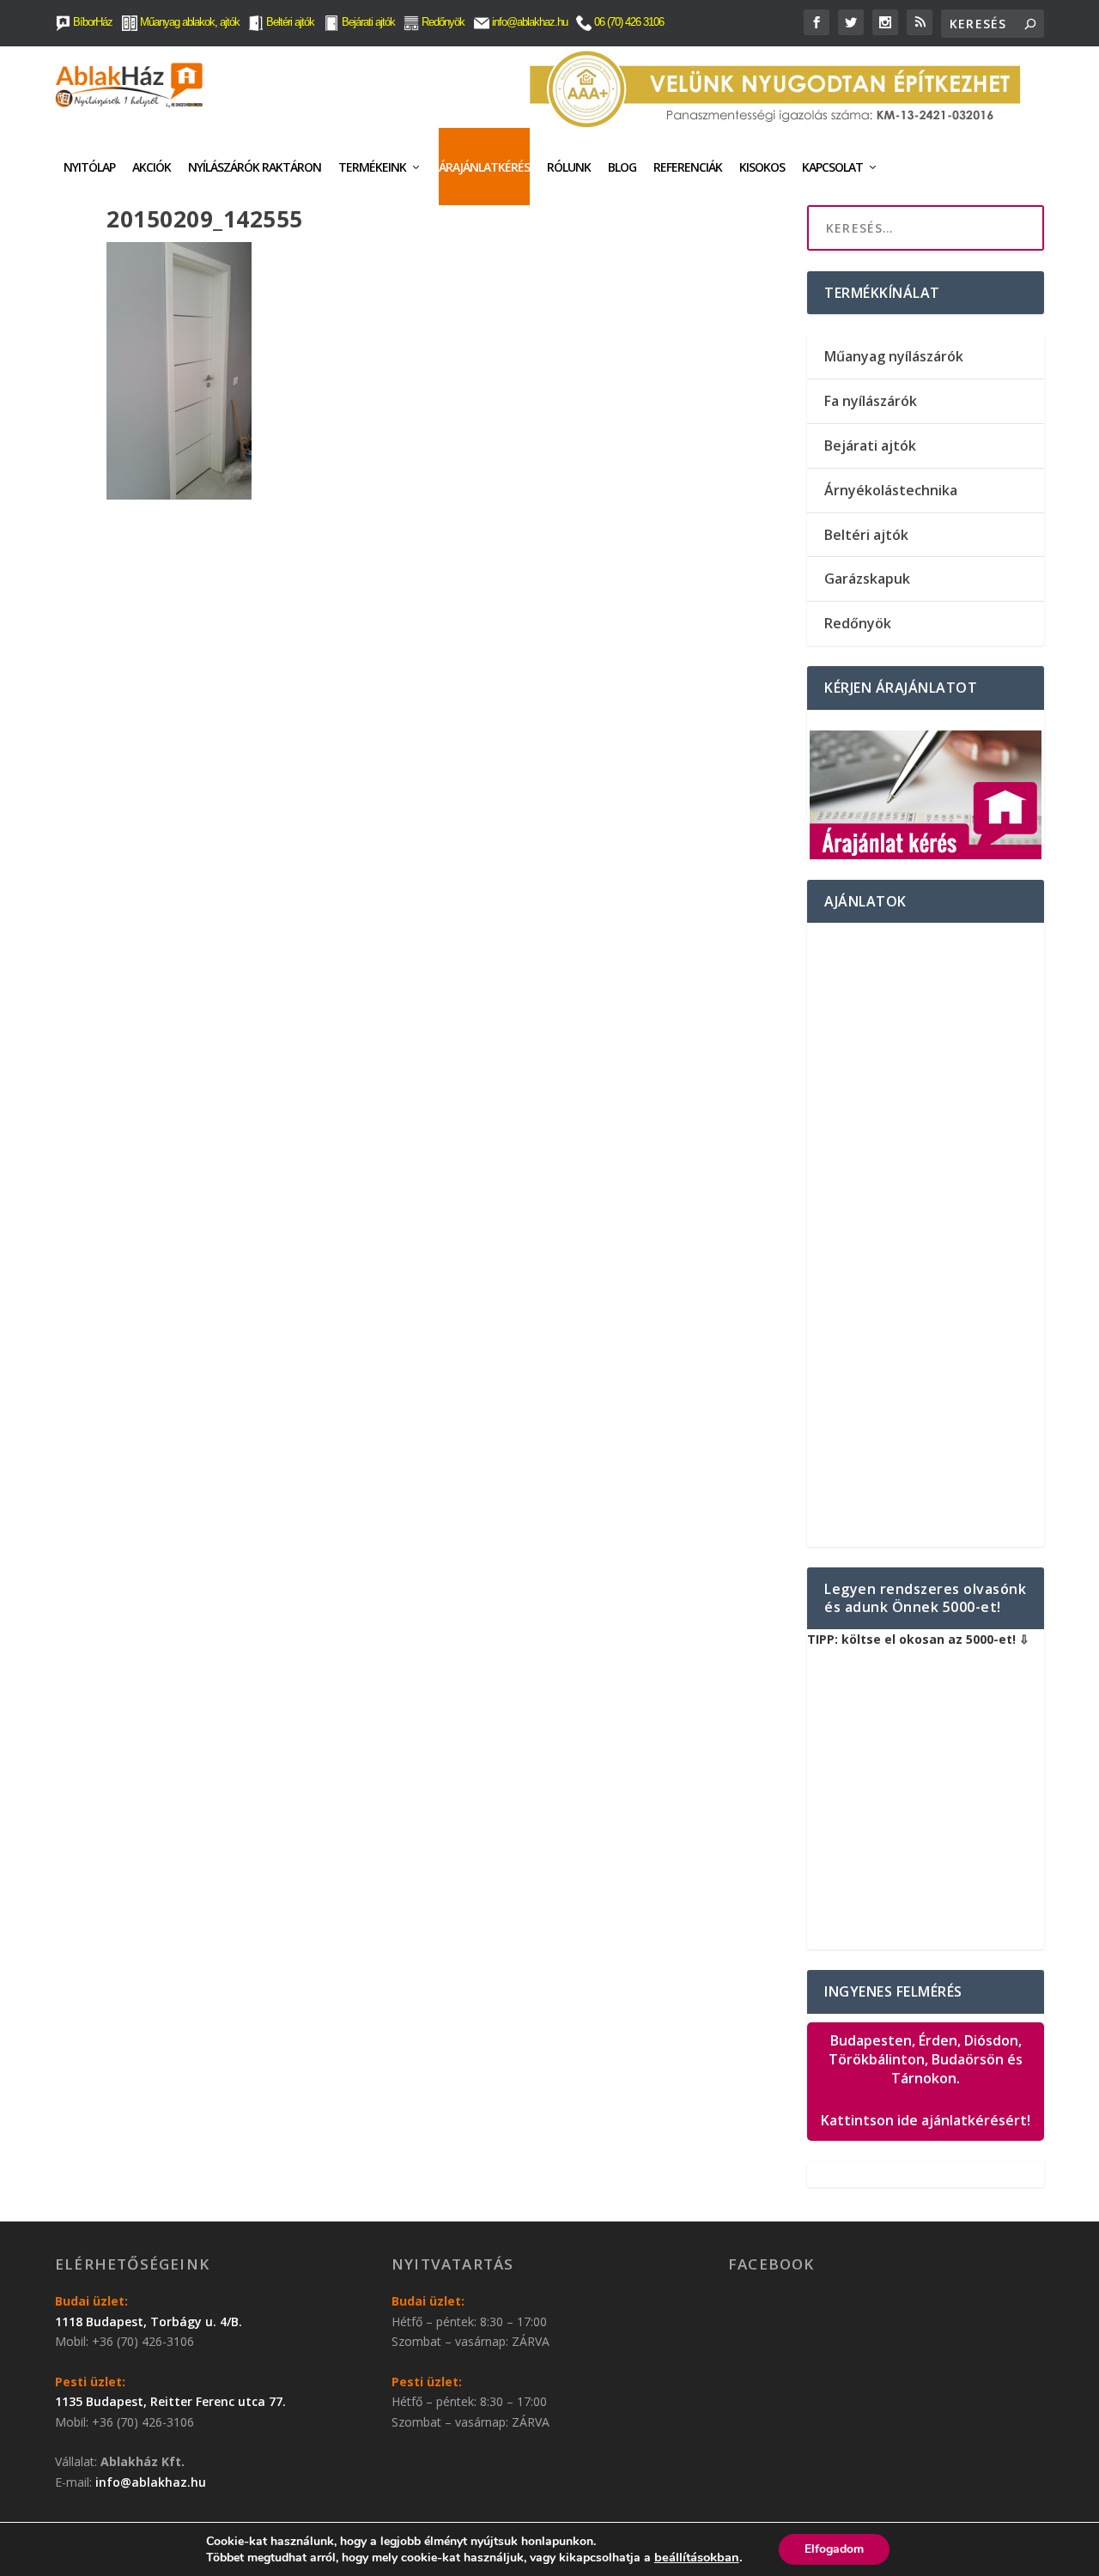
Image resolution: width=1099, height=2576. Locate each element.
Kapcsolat (832, 167)
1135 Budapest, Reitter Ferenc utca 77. (170, 2401)
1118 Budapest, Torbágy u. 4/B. (149, 2321)
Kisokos (762, 167)
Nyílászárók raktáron (255, 167)
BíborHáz (91, 22)
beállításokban (697, 2557)
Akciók (152, 167)
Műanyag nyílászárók (894, 356)
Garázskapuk (867, 579)
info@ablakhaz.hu (530, 22)
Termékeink (372, 167)
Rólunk (569, 167)
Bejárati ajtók (367, 22)
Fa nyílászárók (871, 401)
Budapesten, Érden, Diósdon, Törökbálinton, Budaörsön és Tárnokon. (926, 2081)
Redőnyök (442, 22)
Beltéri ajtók (289, 22)
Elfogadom (834, 2549)
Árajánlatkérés (484, 167)
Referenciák (688, 167)
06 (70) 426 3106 (628, 22)
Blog (622, 167)
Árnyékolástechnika (891, 490)
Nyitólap (89, 167)
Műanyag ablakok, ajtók (188, 22)
